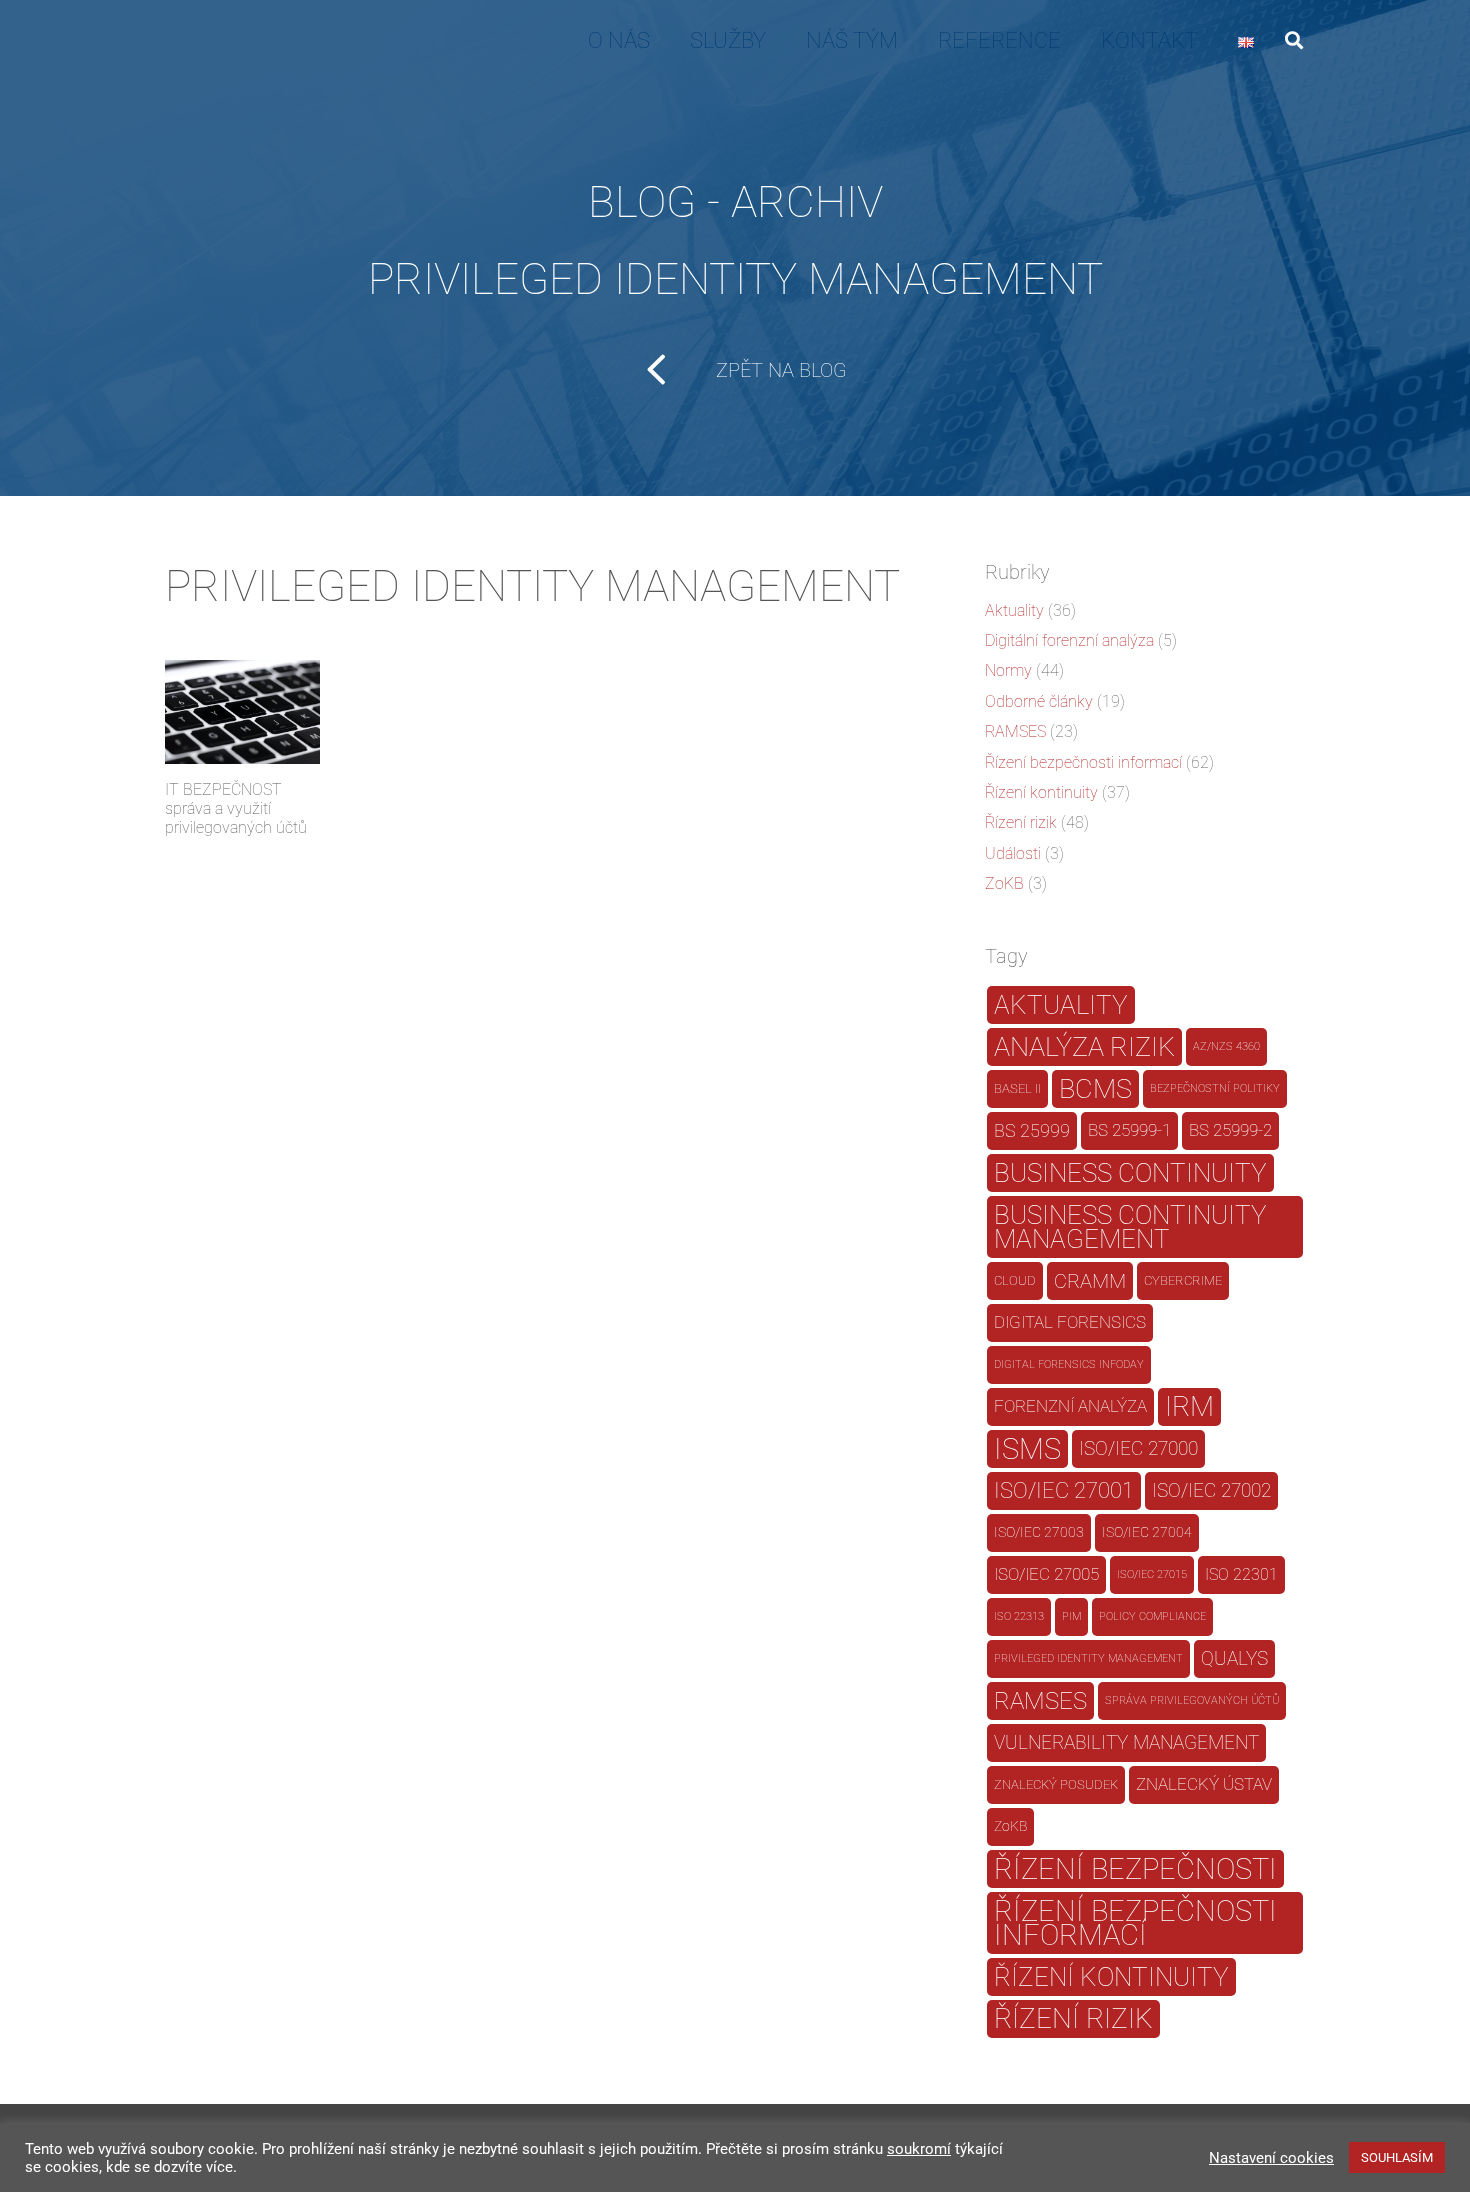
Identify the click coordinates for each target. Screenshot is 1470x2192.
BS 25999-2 (1230, 1130)
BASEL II (1017, 1088)
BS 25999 (1032, 1131)
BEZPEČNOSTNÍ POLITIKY (1215, 1088)
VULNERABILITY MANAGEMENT (1126, 1742)
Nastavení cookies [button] (1271, 2158)
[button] (1294, 40)
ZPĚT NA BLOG (781, 370)
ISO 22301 (1241, 1574)
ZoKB (1004, 883)
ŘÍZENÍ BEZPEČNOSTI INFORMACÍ (1135, 1923)
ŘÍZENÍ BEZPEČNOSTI (1135, 1869)
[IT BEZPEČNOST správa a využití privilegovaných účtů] (242, 711)
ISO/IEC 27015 (1152, 1574)
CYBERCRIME (1183, 1280)
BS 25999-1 (1129, 1130)
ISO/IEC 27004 (1147, 1532)
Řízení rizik (1021, 822)
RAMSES (1015, 731)
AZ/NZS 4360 (1226, 1046)
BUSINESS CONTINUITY (1130, 1172)
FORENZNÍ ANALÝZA (1070, 1406)
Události (1013, 853)
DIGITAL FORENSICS (1070, 1322)
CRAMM (1090, 1281)
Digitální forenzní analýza (1069, 640)
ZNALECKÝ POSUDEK (1056, 1784)
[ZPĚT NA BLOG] (669, 370)
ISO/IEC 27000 (1138, 1449)
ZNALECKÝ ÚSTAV (1204, 1784)
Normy (1008, 670)
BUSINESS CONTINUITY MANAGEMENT (1130, 1226)
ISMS (1027, 1449)
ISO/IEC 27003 (1039, 1532)
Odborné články (1039, 701)
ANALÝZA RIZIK (1084, 1047)
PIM (1071, 1616)
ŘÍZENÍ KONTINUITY (1111, 1977)
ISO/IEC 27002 (1211, 1491)
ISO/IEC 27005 (1046, 1574)
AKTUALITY (1061, 1004)
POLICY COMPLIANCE (1152, 1616)
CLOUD (1015, 1280)
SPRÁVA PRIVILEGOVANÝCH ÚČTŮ (1192, 1700)
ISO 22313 (1019, 1616)
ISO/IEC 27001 (1064, 1490)
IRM (1189, 1406)
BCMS (1095, 1089)
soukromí (919, 2149)
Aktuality (1014, 610)
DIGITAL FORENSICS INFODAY (1069, 1364)
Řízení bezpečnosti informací (1083, 762)
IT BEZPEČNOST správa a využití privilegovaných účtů (236, 808)
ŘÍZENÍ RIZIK (1073, 2018)
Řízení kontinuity (1041, 792)
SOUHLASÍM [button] (1397, 2157)
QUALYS (1234, 1658)
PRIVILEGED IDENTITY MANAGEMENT (1088, 1658)
